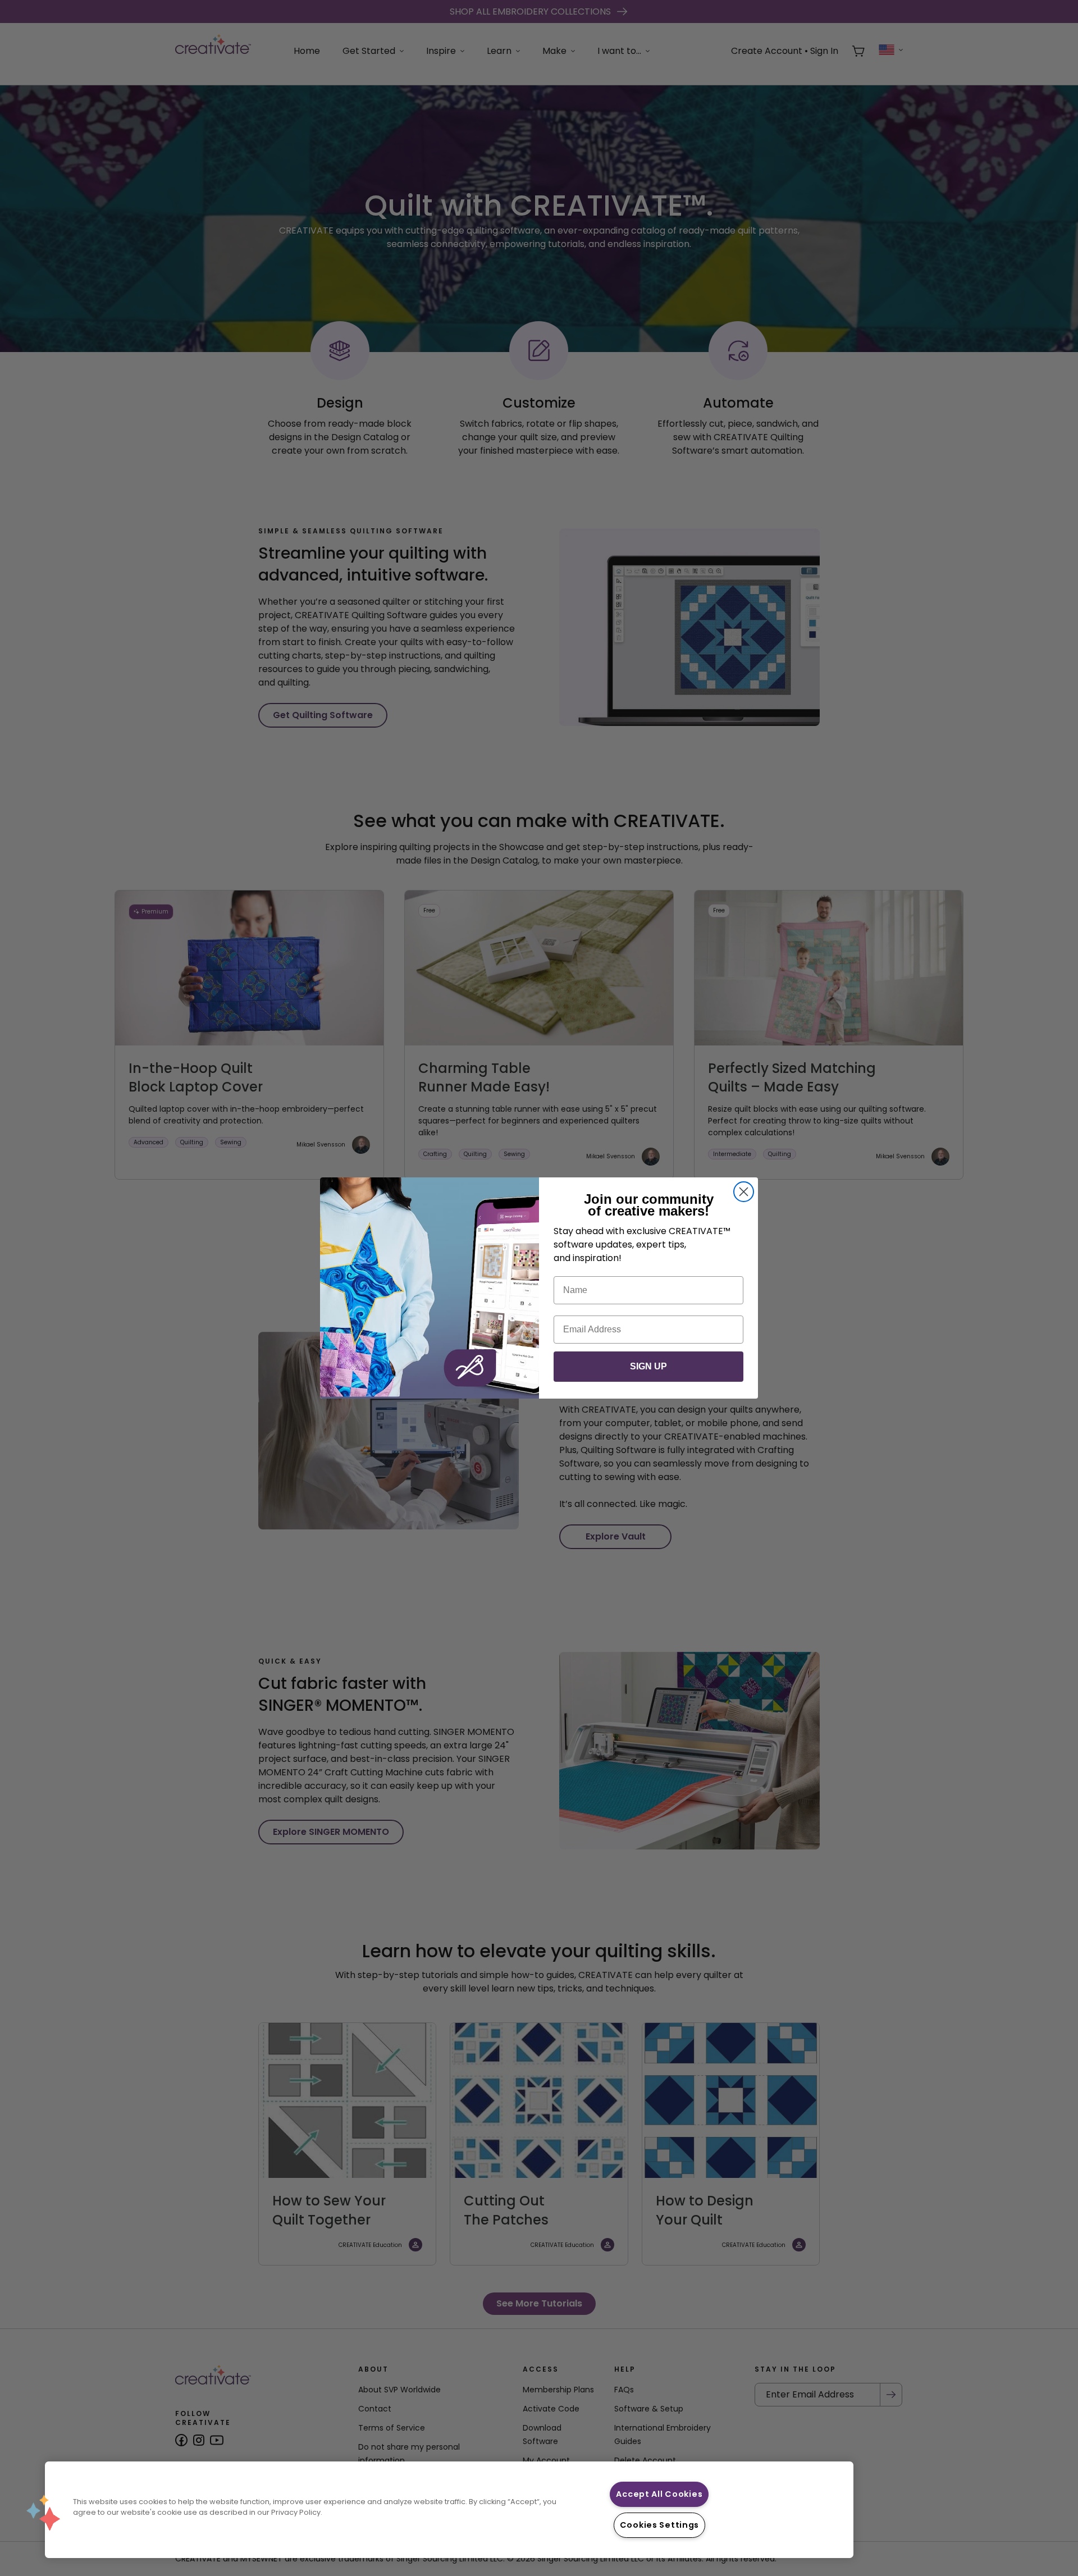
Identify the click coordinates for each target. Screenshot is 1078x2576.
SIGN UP (648, 1366)
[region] (449, 2510)
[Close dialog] (744, 1192)
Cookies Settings (660, 2525)
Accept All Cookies (659, 2494)
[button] (43, 2513)
